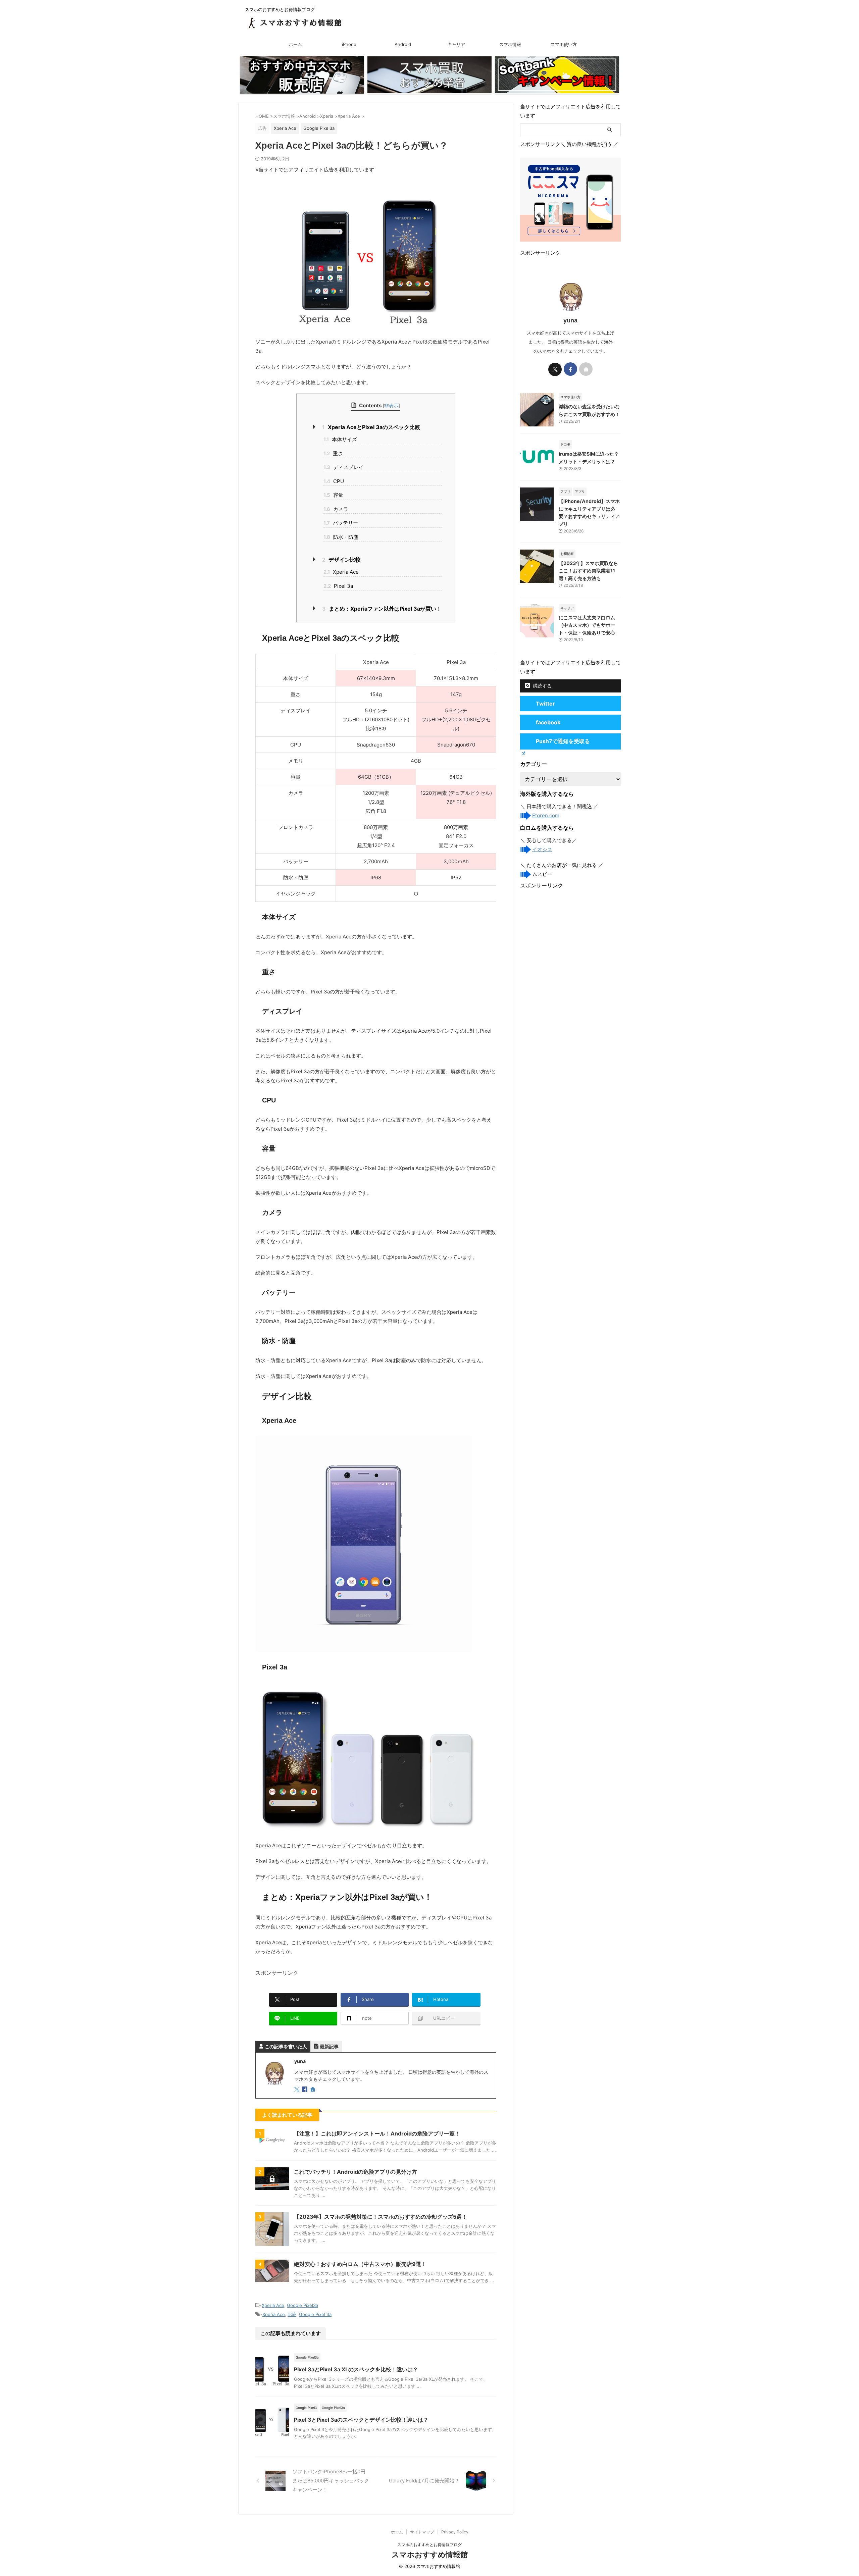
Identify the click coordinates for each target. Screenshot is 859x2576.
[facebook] (305, 2090)
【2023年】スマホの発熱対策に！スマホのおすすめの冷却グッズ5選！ (381, 2217)
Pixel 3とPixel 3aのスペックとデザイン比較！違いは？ (361, 2420)
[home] (313, 2090)
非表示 (391, 405)
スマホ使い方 (564, 44)
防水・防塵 (341, 537)
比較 (292, 2314)
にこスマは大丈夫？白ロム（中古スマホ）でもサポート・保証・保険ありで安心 (587, 625)
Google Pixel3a (302, 2305)
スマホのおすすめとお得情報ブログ (429, 2545)
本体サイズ (340, 439)
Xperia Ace (341, 572)
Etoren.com (546, 815)
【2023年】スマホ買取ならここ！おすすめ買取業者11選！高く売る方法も (588, 571)
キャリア (456, 44)
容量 (333, 495)
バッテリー (341, 523)
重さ (333, 453)
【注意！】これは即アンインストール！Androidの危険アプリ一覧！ (377, 2133)
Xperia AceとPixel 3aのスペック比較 (371, 427)
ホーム (295, 44)
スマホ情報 (510, 44)
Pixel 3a (338, 586)
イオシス (542, 849)
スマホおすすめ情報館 (430, 2555)
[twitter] (297, 2090)
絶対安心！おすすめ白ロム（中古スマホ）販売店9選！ (360, 2264)
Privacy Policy (455, 2532)
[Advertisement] (570, 931)
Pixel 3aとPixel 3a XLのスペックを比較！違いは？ (356, 2369)
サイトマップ (422, 2532)
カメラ (336, 509)
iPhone (349, 44)
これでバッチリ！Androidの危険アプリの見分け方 (356, 2172)
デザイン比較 (341, 560)
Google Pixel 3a (315, 2314)
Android (403, 44)
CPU (334, 481)
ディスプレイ (343, 467)
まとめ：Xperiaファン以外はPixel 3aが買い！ (382, 609)
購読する (542, 686)
